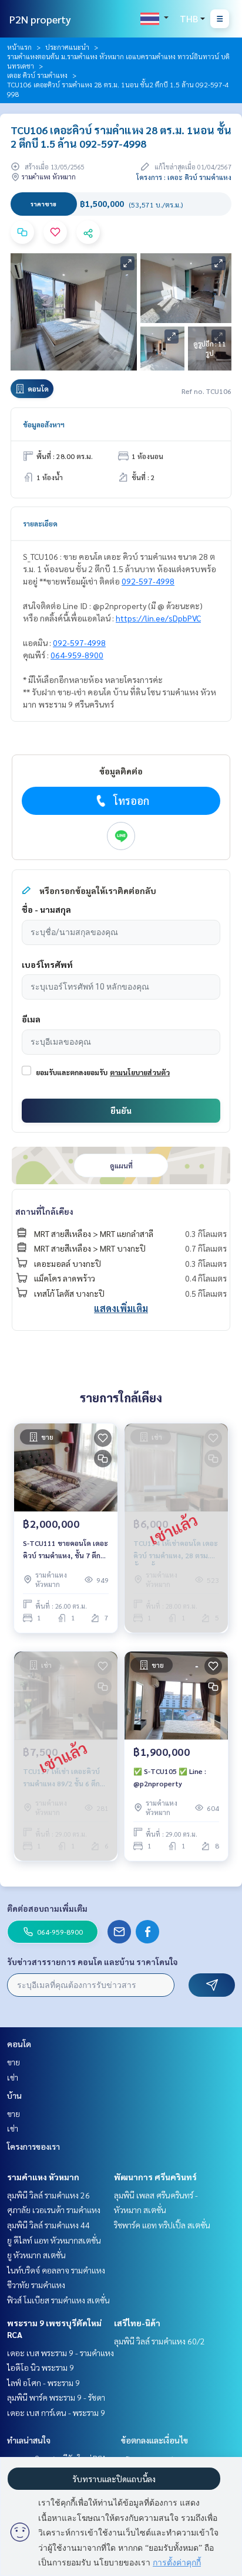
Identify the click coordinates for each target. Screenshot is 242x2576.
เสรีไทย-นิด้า (137, 2323)
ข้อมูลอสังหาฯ (44, 424)
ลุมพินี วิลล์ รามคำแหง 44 (48, 2225)
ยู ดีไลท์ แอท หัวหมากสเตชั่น (54, 2240)
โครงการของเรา (33, 2146)
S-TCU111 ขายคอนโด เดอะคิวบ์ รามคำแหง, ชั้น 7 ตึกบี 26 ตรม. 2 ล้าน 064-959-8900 (65, 1549)
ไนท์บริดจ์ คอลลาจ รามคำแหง (56, 2270)
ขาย (14, 2062)
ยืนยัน (121, 1110)
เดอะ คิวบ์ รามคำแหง (37, 75)
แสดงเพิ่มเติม (121, 1308)
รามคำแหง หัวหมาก (43, 2177)
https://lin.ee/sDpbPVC (158, 618)
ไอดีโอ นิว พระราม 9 (41, 2367)
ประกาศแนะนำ (67, 47)
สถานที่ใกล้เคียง (44, 1211)
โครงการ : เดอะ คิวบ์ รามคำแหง (184, 177)
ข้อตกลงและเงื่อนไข (154, 2440)
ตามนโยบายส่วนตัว (140, 1072)
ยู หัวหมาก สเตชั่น (36, 2255)
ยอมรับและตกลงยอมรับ (72, 1072)
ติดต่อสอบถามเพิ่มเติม (47, 1908)
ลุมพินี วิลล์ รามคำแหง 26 (48, 2195)
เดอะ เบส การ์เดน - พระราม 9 (56, 2412)
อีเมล (31, 1019)
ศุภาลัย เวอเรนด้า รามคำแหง (54, 2210)
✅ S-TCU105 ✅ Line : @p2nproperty (170, 1777)
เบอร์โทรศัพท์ (47, 964)
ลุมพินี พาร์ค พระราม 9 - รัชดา (56, 2397)
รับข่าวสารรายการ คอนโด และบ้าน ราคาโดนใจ (93, 1962)
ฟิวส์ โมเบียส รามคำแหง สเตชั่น (58, 2300)
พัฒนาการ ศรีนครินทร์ (155, 2177)
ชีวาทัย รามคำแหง (36, 2285)
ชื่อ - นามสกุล (46, 909)
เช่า (13, 2077)
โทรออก (131, 801)
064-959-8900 (77, 655)
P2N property (40, 19)
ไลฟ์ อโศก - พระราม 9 (43, 2383)
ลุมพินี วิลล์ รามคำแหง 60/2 (159, 2341)
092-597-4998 (148, 581)
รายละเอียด (40, 524)
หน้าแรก (19, 47)
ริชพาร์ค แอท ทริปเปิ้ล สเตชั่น (162, 2225)
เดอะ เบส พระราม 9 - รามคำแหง (60, 2353)
